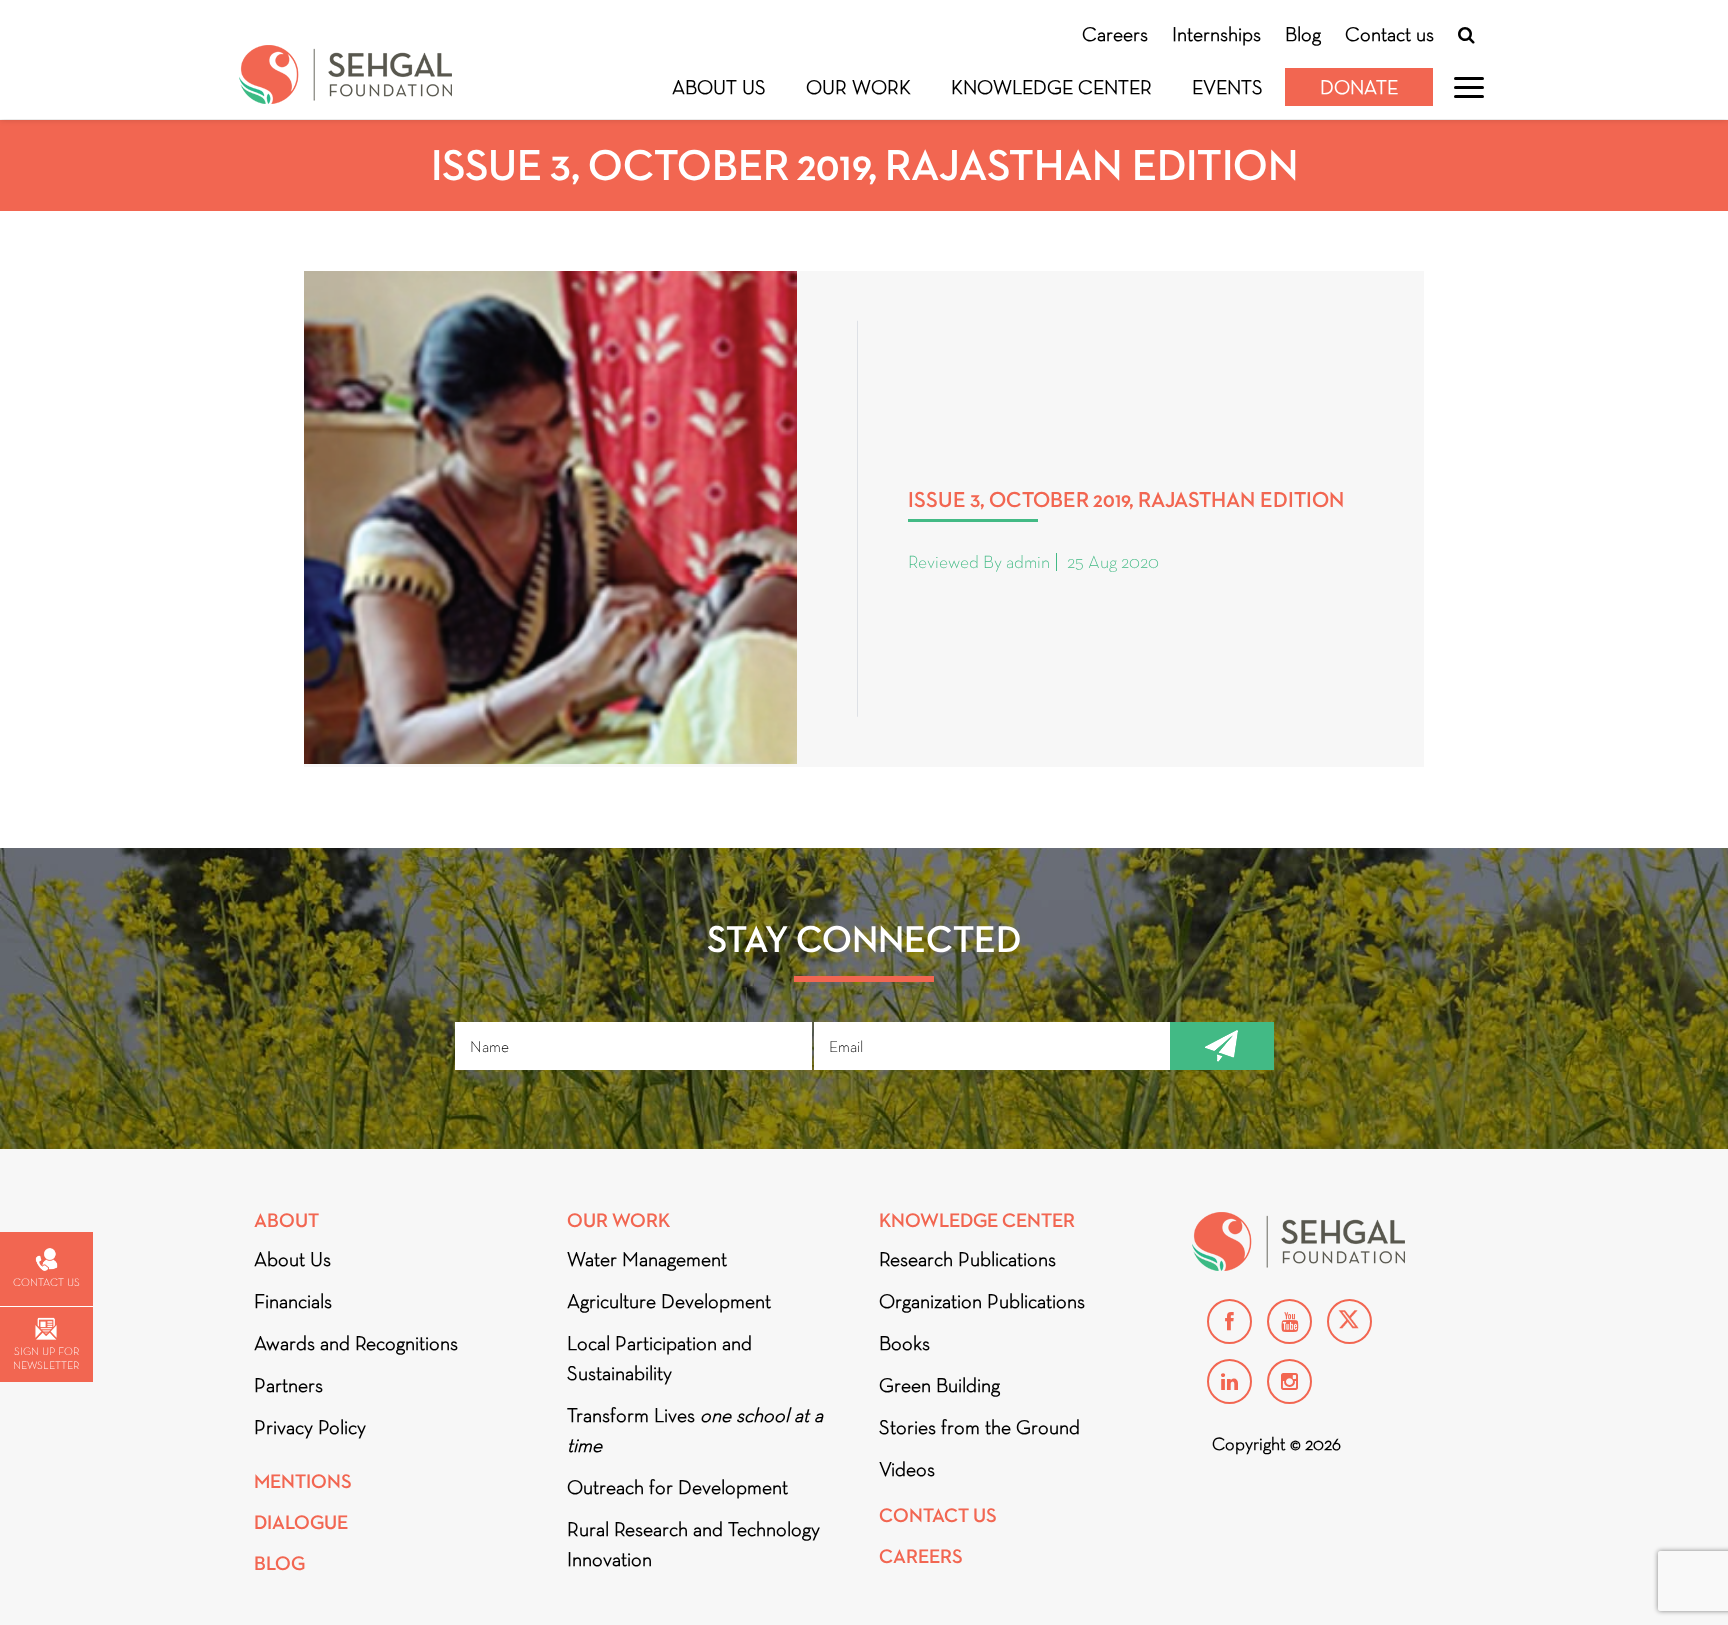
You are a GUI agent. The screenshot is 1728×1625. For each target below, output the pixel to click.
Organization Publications (982, 1301)
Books (904, 1343)
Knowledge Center (1051, 87)
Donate (1359, 87)
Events (1227, 87)
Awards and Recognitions (356, 1343)
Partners (288, 1385)
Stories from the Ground (979, 1427)
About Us (719, 87)
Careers (1115, 34)
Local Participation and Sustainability (659, 1358)
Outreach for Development (677, 1487)
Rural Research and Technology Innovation (693, 1544)
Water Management (647, 1259)
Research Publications (967, 1259)
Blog (1303, 34)
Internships (1216, 34)
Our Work (858, 87)
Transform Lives (695, 1430)
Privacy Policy (310, 1427)
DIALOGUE (301, 1522)
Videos (907, 1469)
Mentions (303, 1481)
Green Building (939, 1385)
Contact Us (938, 1515)
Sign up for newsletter (46, 1358)
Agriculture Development (669, 1301)
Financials (293, 1301)
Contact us (1389, 34)
